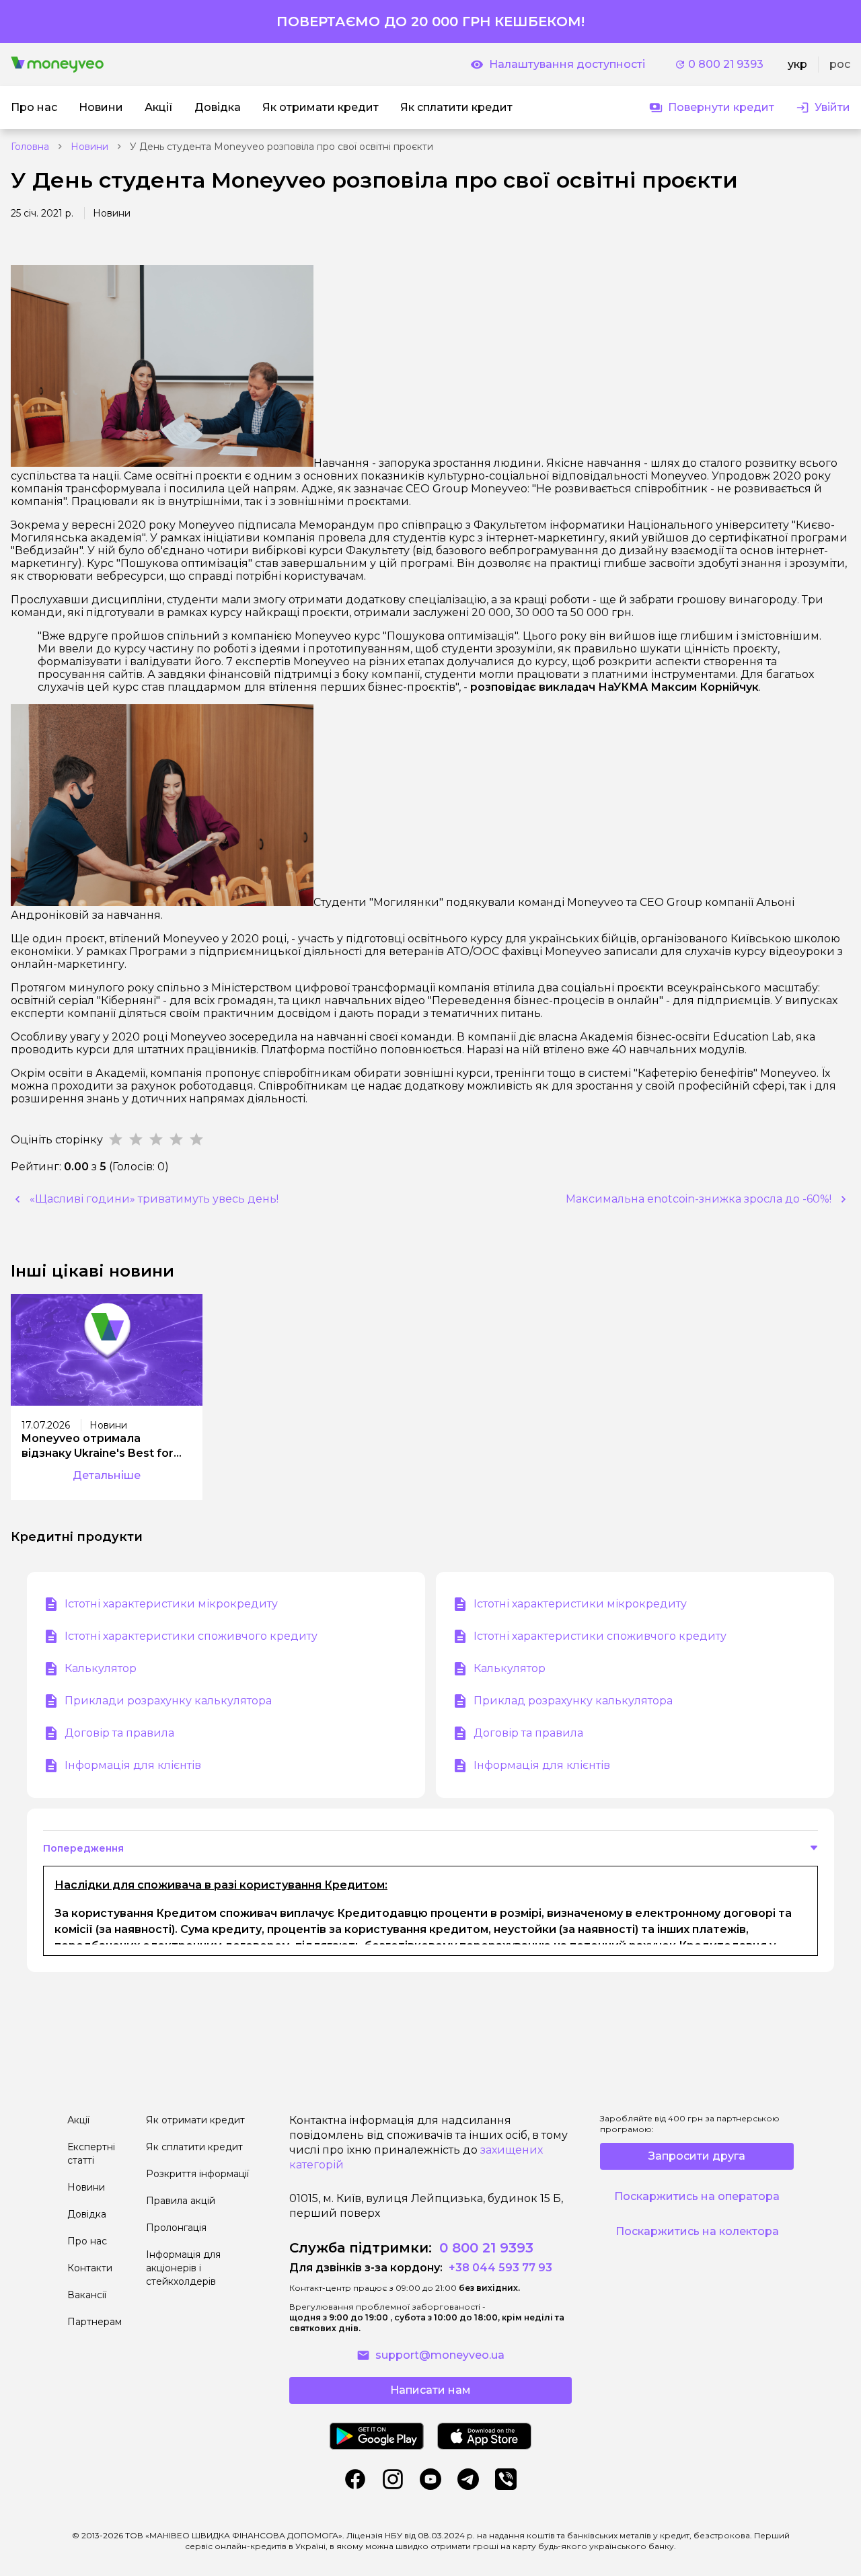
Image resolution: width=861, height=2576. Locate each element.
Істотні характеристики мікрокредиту (171, 1604)
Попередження (83, 1848)
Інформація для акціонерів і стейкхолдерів (183, 2268)
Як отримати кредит (195, 2120)
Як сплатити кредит (194, 2147)
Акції (78, 2120)
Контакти (90, 2268)
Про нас (87, 2241)
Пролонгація (176, 2228)
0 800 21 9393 (726, 64)
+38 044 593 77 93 (499, 2268)
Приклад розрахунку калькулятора (573, 1701)
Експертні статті (91, 2154)
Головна (30, 147)
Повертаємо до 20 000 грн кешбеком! (430, 22)
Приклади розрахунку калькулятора (168, 1701)
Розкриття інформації (197, 2174)
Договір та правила (119, 1733)
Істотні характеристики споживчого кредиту (191, 1636)
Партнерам (95, 2322)
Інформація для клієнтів (133, 1765)
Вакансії (87, 2295)
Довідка (87, 2214)
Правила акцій (181, 2201)
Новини (89, 147)
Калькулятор (101, 1668)
